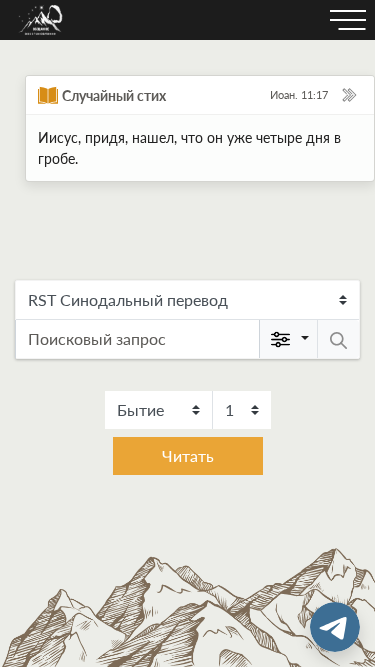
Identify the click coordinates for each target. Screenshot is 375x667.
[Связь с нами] (335, 627)
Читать (188, 455)
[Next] (349, 95)
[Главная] (41, 20)
